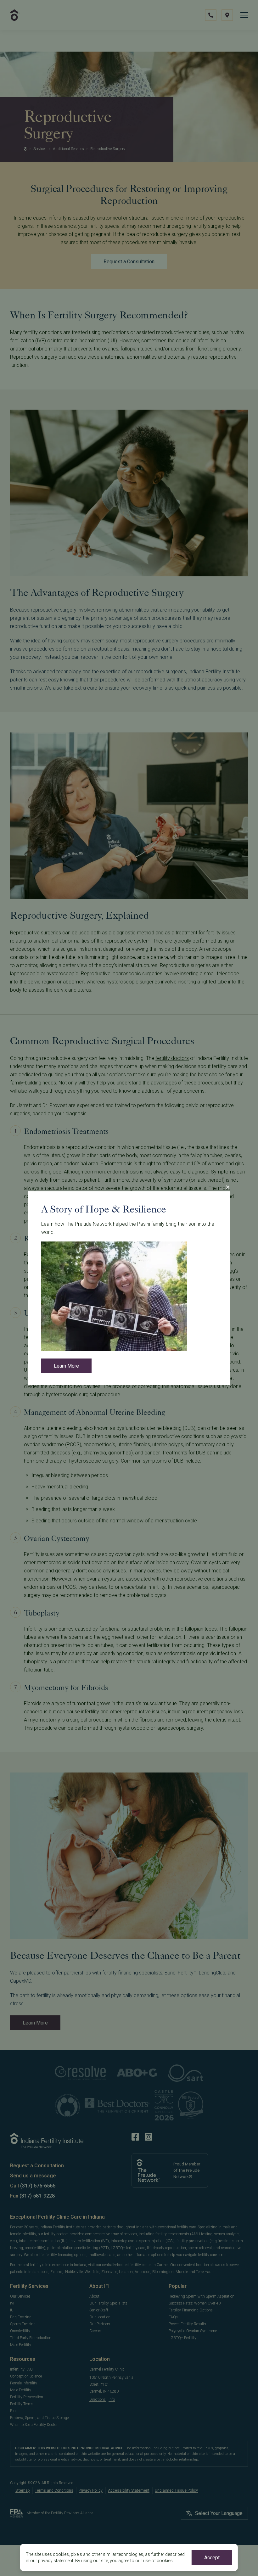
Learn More (66, 1366)
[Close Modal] (227, 1187)
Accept (212, 2558)
